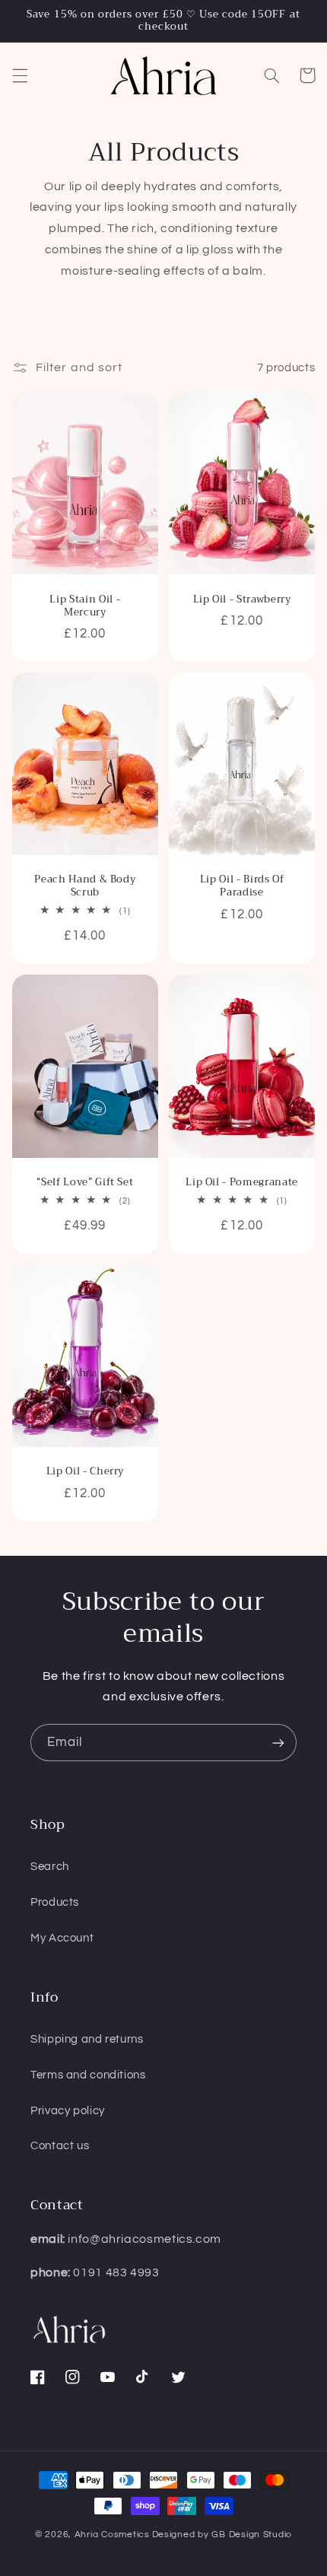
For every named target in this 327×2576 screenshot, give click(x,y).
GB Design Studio (252, 2535)
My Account (62, 1938)
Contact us (60, 2146)
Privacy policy (68, 2111)
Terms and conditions (88, 2075)
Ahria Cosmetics (112, 2535)
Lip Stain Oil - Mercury (85, 606)
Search (50, 1867)
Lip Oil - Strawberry (242, 600)
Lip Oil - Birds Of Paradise (242, 886)
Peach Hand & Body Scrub (85, 886)
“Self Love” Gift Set (85, 1183)
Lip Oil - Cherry (86, 1472)
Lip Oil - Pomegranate (242, 1183)
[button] (20, 75)
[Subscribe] (278, 1743)
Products (55, 1902)
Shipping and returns (87, 2039)
